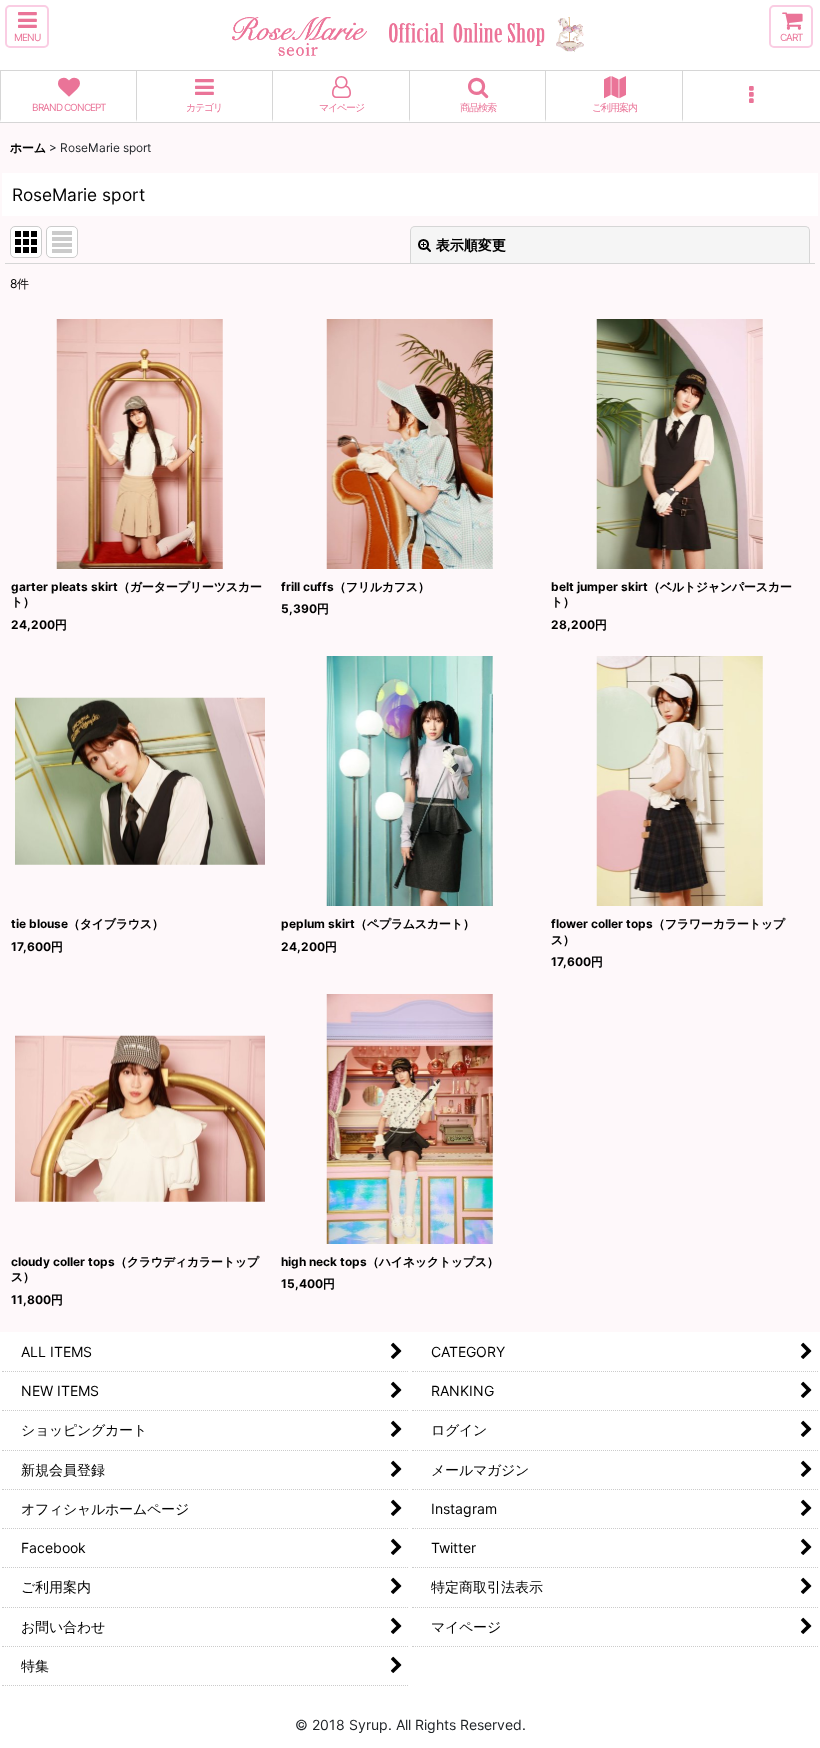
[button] (27, 26)
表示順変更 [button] (471, 244)
